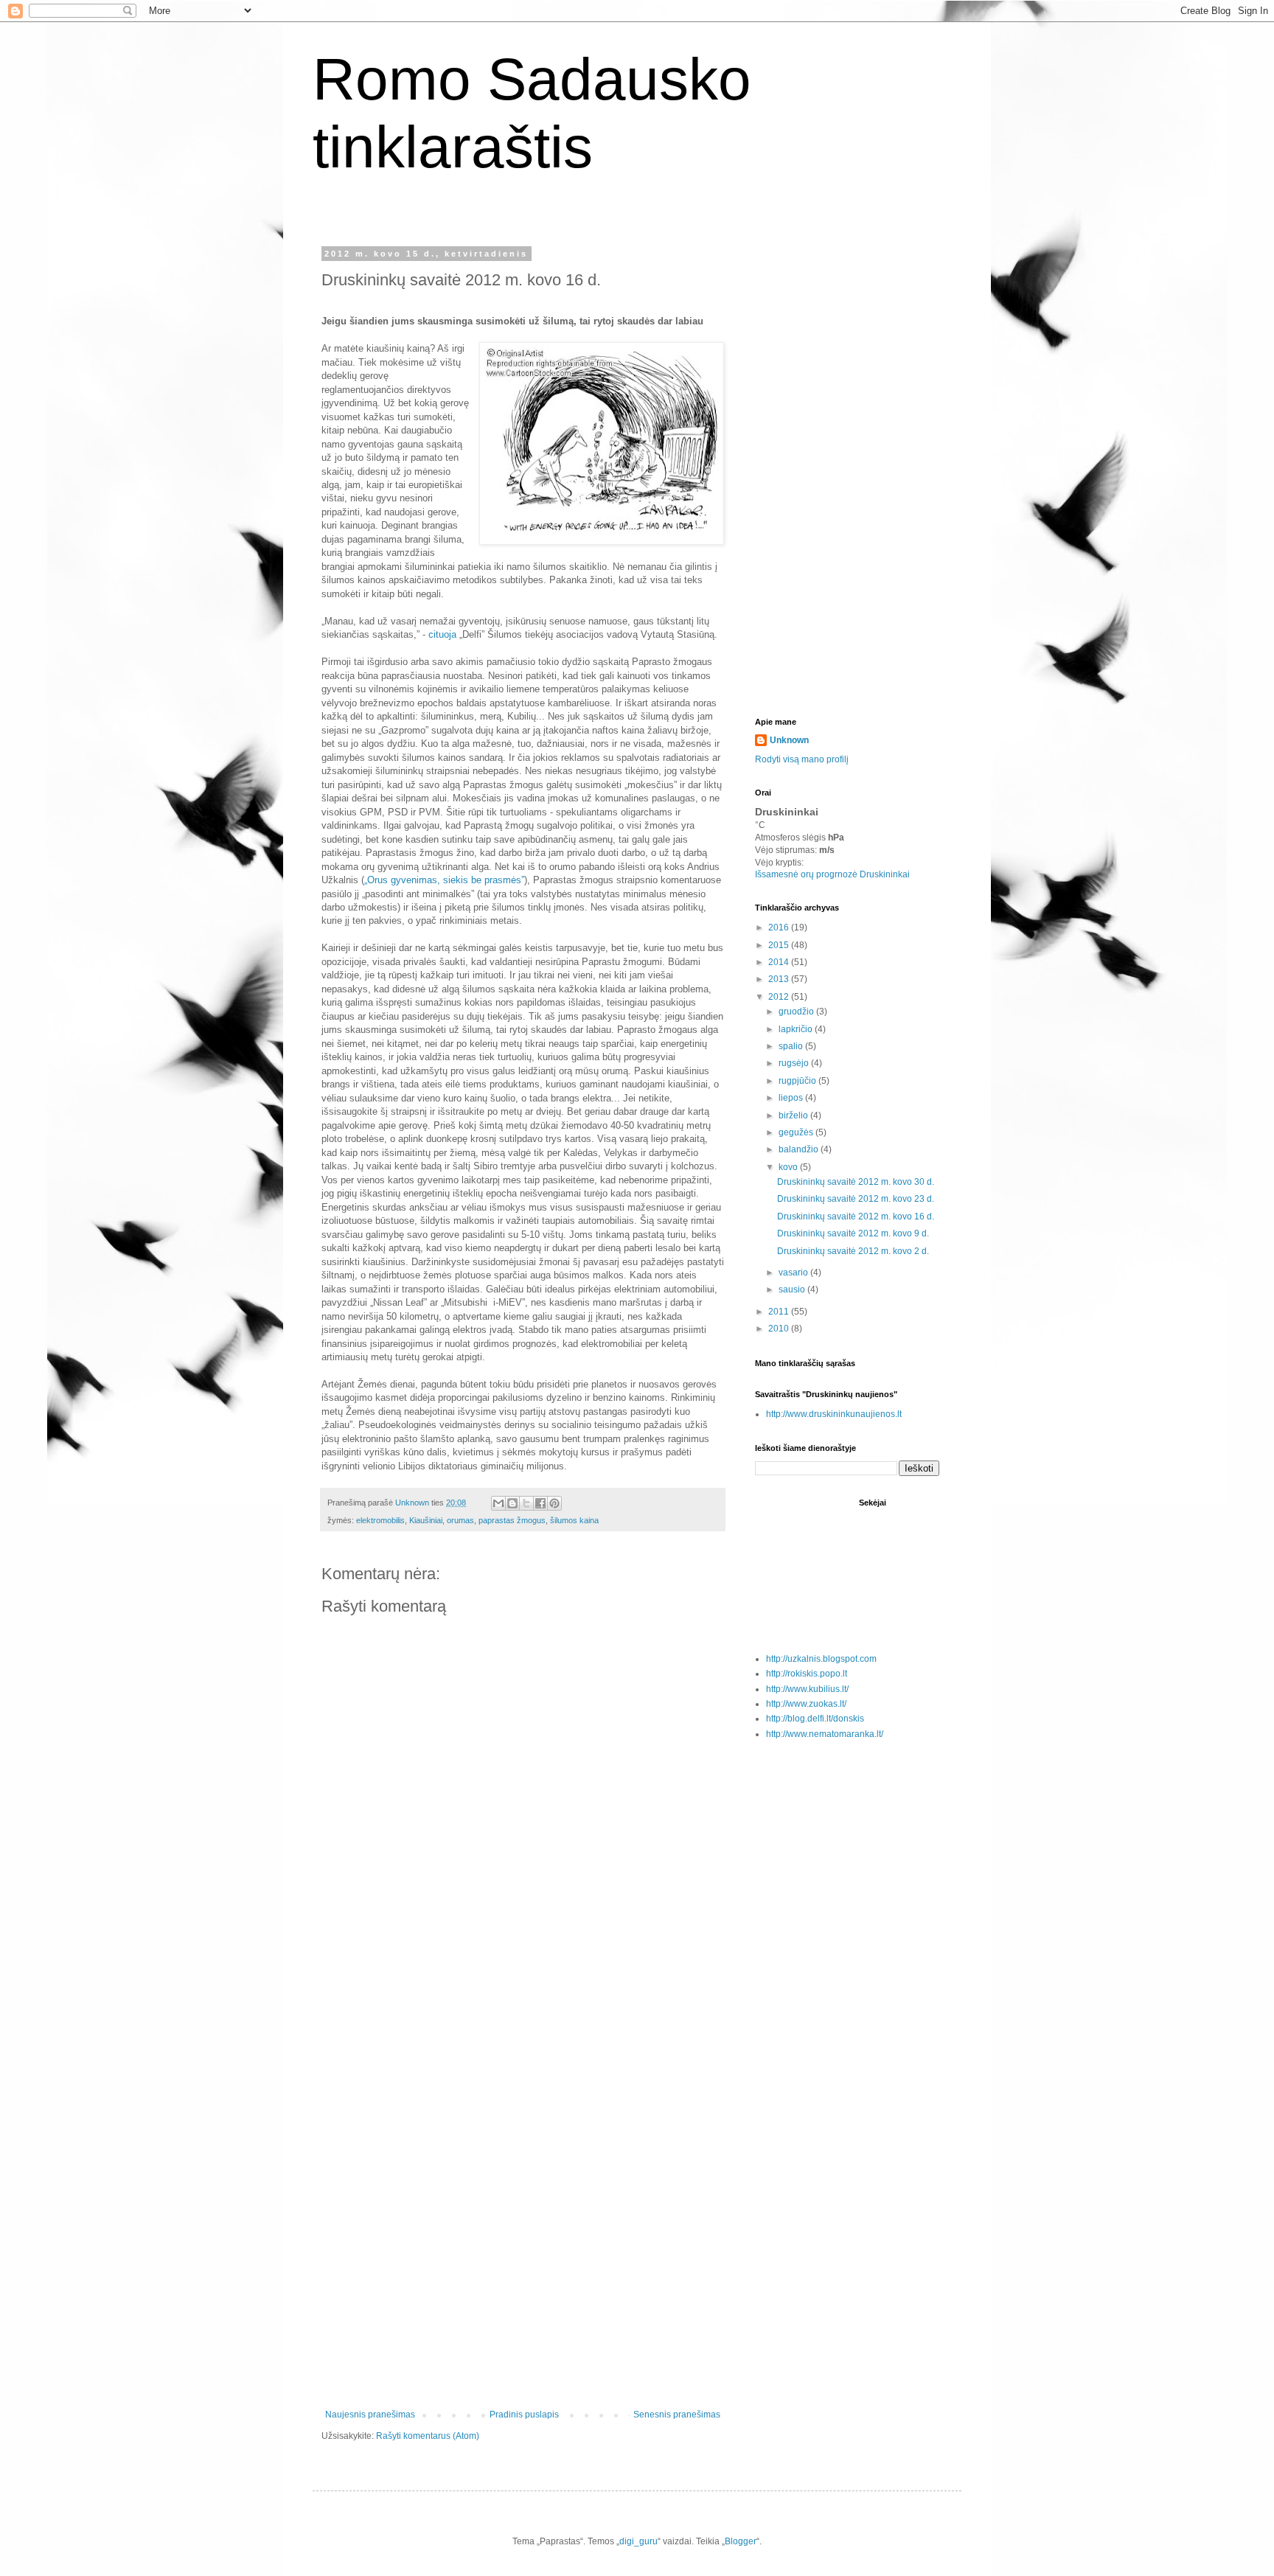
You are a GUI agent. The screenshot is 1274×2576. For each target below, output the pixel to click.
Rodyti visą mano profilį (802, 759)
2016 (780, 927)
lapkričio (797, 1029)
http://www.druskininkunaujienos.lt (834, 1414)
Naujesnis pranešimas (370, 2415)
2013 (780, 979)
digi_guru (638, 2541)
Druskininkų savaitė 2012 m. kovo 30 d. (856, 1182)
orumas (460, 1520)
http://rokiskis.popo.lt (807, 1674)
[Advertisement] (523, 2170)
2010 (780, 1329)
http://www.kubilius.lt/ (807, 1689)
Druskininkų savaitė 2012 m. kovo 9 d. (853, 1233)
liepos (792, 1098)
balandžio (800, 1149)
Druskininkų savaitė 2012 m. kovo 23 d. (856, 1199)
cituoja (444, 634)
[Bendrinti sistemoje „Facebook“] (540, 1503)
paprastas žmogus (512, 1520)
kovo (789, 1167)
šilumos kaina (574, 1520)
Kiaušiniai (426, 1520)
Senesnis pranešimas (677, 2415)
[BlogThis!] (512, 1503)
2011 (780, 1312)
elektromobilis (380, 1520)
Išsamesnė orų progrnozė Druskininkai (832, 874)
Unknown (789, 740)
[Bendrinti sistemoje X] (526, 1503)
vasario (794, 1273)
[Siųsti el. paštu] (498, 1503)
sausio (793, 1289)
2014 (780, 962)
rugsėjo (795, 1063)
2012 (780, 997)
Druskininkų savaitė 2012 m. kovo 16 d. (856, 1216)
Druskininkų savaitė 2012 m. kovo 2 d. (853, 1251)
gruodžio (797, 1012)
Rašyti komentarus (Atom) (428, 2436)
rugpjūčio (798, 1081)
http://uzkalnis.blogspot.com (821, 1659)
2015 (780, 945)
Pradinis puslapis (524, 2415)
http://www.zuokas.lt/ (806, 1704)
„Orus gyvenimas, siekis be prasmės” (444, 880)
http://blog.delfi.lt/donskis (815, 1719)
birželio (794, 1115)
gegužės (797, 1132)
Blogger (741, 2541)
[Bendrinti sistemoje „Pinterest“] (554, 1503)
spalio (792, 1046)
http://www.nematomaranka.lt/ (825, 1734)
